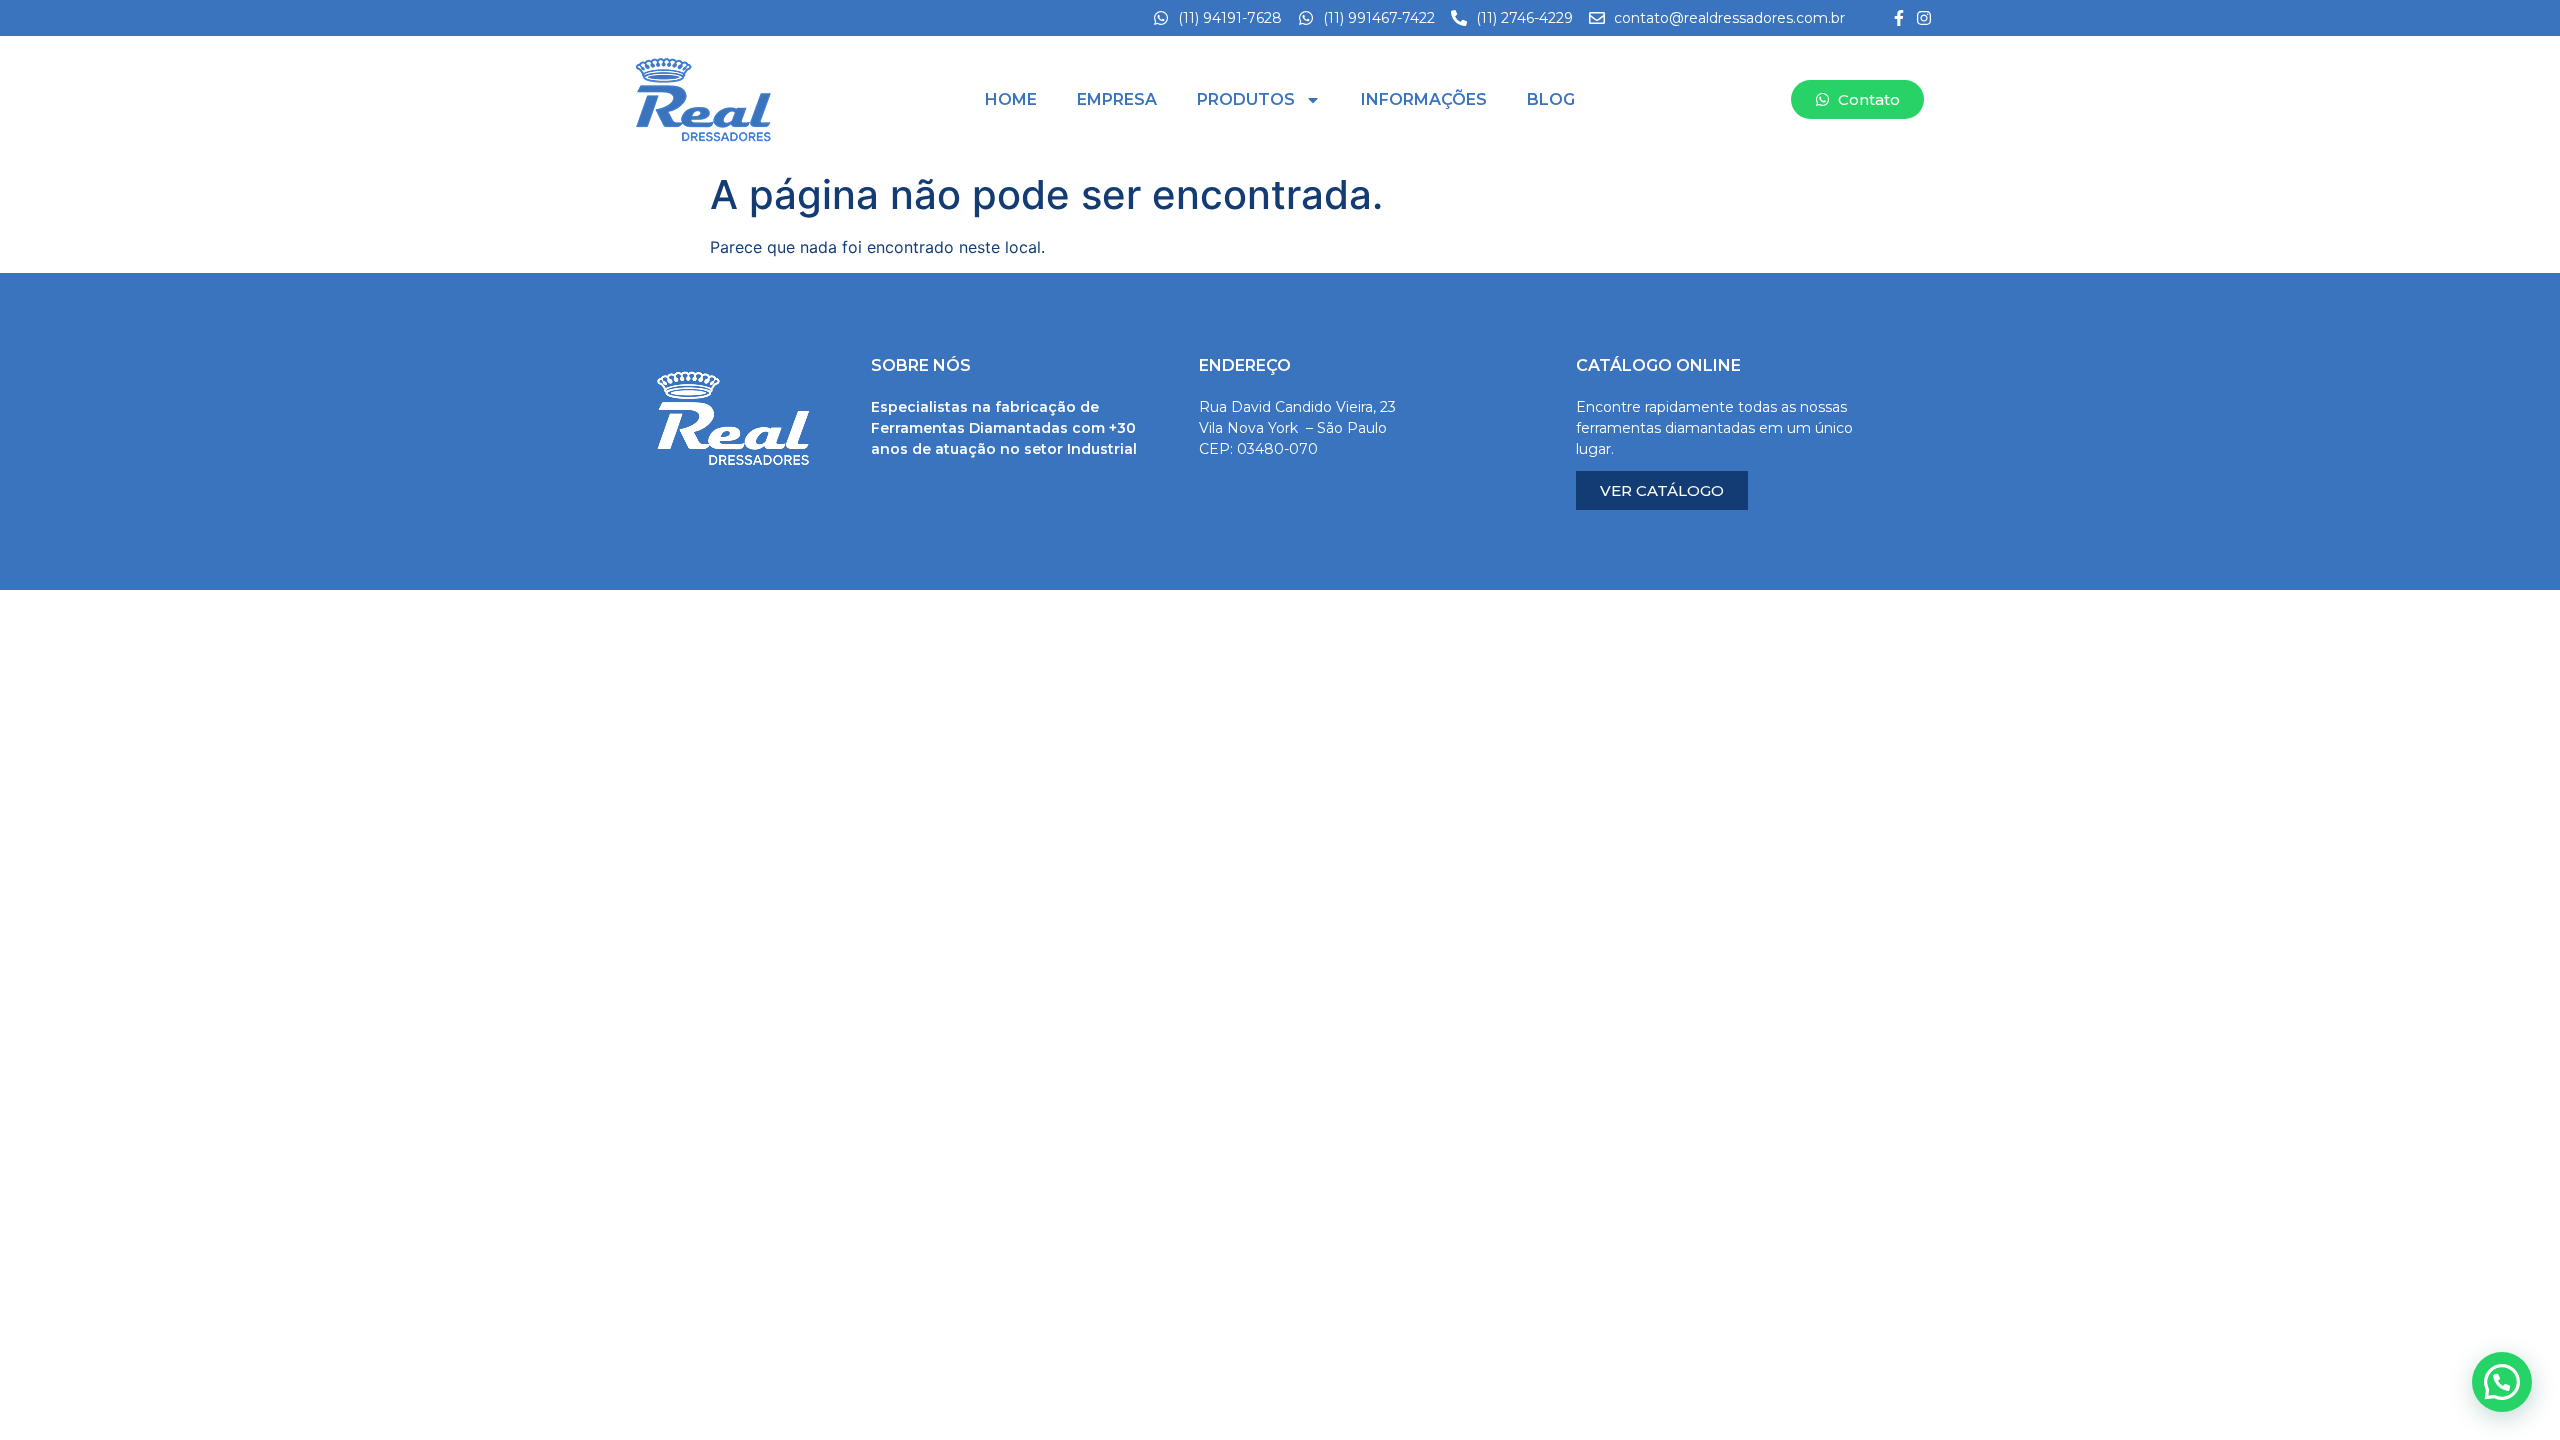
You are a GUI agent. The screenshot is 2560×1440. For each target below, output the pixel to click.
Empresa (1117, 99)
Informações (1424, 99)
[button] (2502, 1382)
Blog (1551, 99)
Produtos (1246, 99)
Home (1011, 99)
